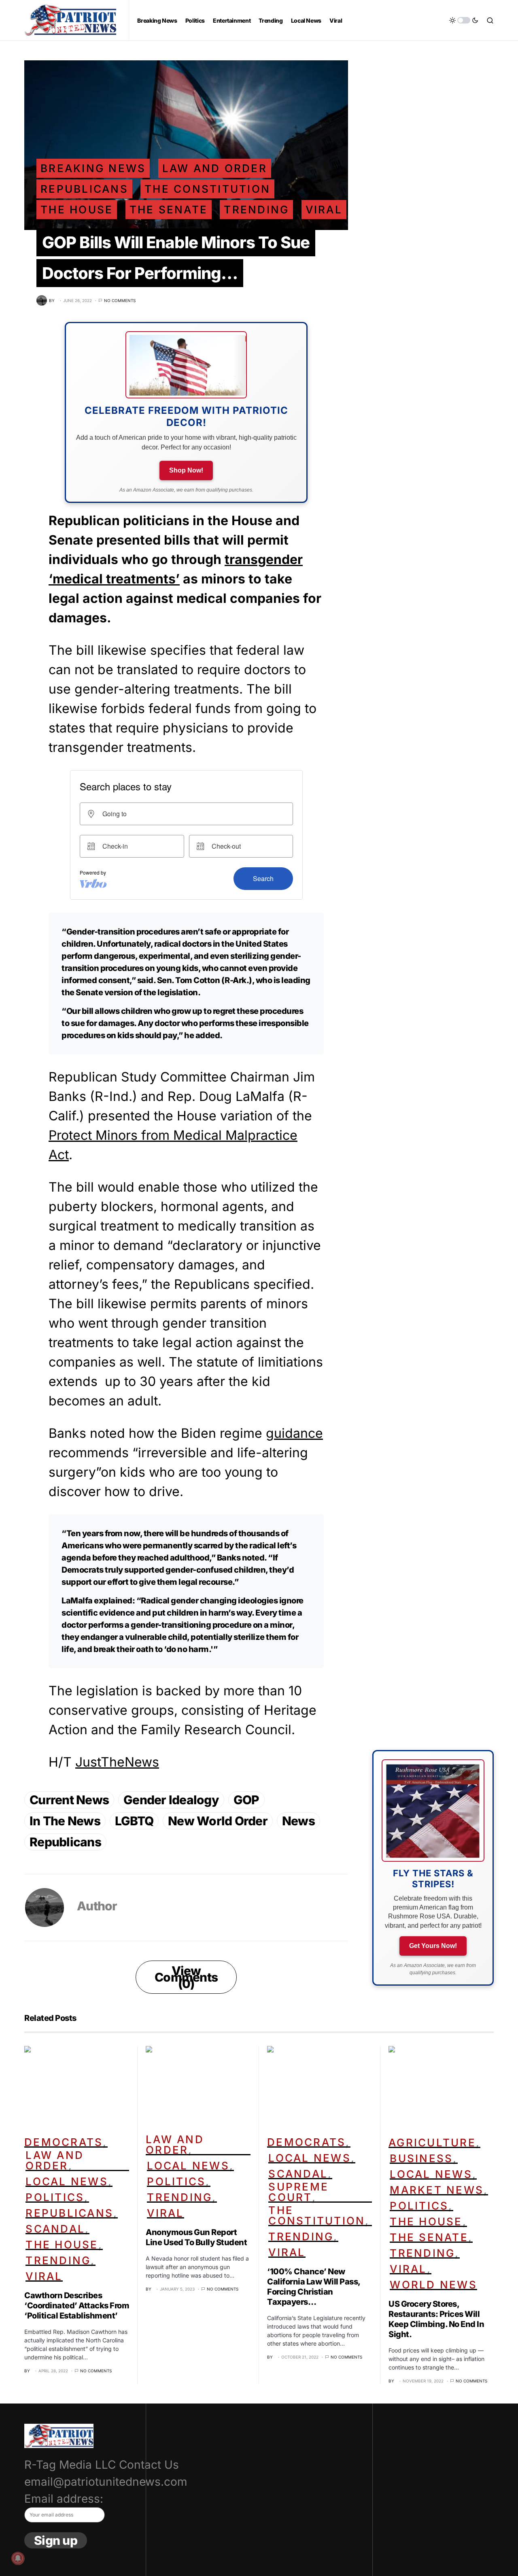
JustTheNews (117, 1762)
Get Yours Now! (433, 1946)
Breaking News (93, 168)
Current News (69, 1800)
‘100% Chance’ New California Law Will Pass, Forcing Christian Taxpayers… (314, 2287)
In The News (65, 1821)
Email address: (64, 2499)
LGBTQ (134, 1821)
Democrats (64, 2142)
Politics (55, 2197)
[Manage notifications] (18, 2558)
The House (77, 210)
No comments (120, 300)
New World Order (218, 1821)
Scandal (55, 2229)
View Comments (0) (186, 1977)
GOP (246, 1800)
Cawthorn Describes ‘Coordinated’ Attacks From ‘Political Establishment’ (77, 2306)
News (298, 1821)
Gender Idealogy (171, 1800)
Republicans (84, 189)
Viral (324, 210)
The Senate (169, 210)
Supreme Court (298, 2192)
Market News (437, 2190)
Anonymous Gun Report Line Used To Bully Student (196, 2237)
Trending (256, 210)
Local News (67, 2181)
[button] (464, 20)
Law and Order (215, 168)
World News (433, 2285)
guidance (294, 1433)
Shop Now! (186, 470)
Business (421, 2158)
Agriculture (432, 2143)
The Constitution (207, 189)
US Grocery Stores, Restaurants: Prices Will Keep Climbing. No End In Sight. (436, 2319)
